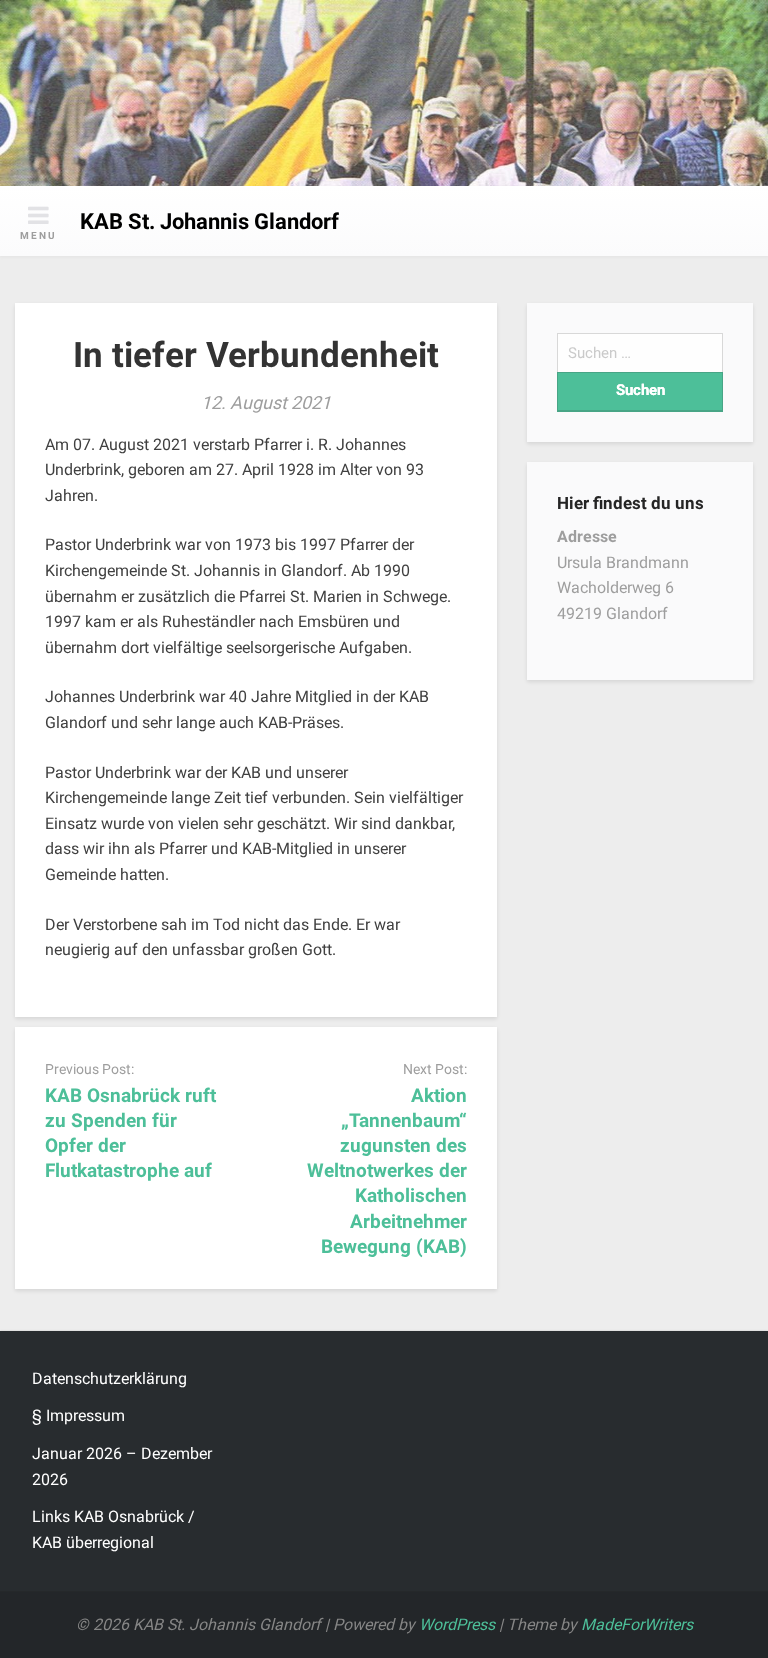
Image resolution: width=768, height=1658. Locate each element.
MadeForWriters (637, 1624)
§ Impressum (78, 1415)
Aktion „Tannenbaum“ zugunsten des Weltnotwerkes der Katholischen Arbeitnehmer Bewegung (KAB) (387, 1171)
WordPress (457, 1624)
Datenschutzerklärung (109, 1378)
